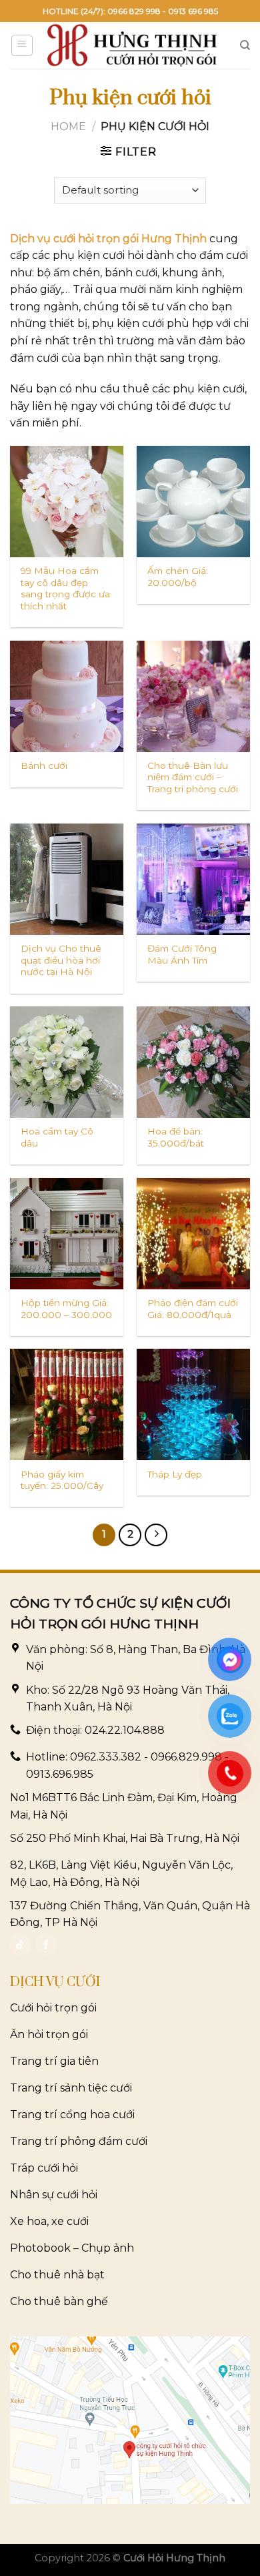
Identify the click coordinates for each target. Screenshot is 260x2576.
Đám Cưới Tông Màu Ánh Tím (182, 954)
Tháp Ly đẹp (175, 1474)
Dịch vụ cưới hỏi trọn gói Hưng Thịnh (108, 239)
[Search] (245, 45)
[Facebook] (46, 1945)
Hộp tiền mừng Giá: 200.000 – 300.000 (66, 1309)
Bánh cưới (44, 765)
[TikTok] (20, 1945)
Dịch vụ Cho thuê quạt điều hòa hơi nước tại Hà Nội (61, 960)
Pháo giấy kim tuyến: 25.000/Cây (62, 1480)
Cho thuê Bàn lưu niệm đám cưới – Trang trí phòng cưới (193, 777)
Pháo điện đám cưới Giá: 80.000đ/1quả (193, 1309)
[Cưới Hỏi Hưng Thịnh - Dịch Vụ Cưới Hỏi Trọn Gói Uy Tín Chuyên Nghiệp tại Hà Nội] (133, 45)
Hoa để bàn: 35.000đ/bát (176, 1137)
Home (68, 126)
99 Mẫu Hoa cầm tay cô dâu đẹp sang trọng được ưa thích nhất (65, 588)
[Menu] (22, 45)
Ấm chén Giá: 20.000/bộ (178, 577)
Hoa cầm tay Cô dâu (57, 1137)
